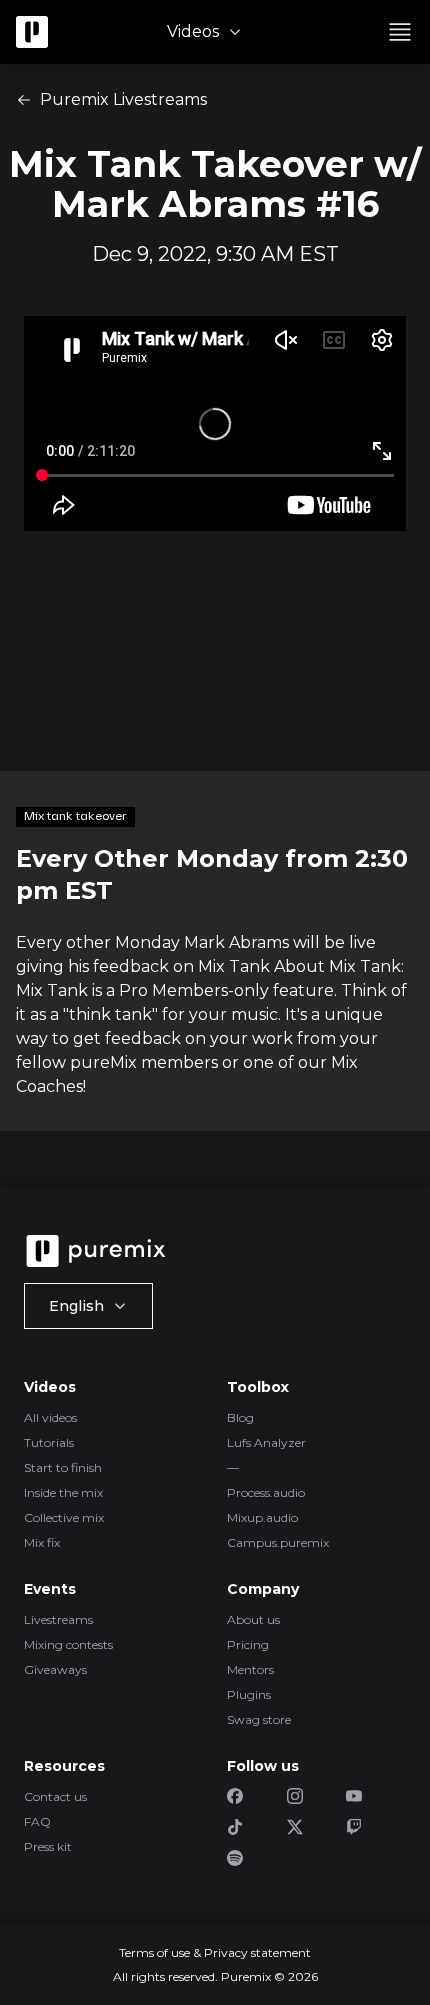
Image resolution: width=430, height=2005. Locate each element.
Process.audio (266, 1492)
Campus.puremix (278, 1542)
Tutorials (49, 1442)
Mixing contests (68, 1644)
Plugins (249, 1694)
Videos (193, 31)
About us (253, 1619)
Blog (240, 1417)
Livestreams (58, 1619)
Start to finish (63, 1467)
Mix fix (42, 1542)
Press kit (48, 1846)
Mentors (250, 1669)
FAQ (37, 1821)
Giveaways (55, 1669)
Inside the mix (63, 1492)
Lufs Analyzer (266, 1442)
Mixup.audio (262, 1517)
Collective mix (64, 1517)
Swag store (259, 1719)
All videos (50, 1417)
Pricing (248, 1644)
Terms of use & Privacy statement (215, 1952)
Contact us (55, 1796)
